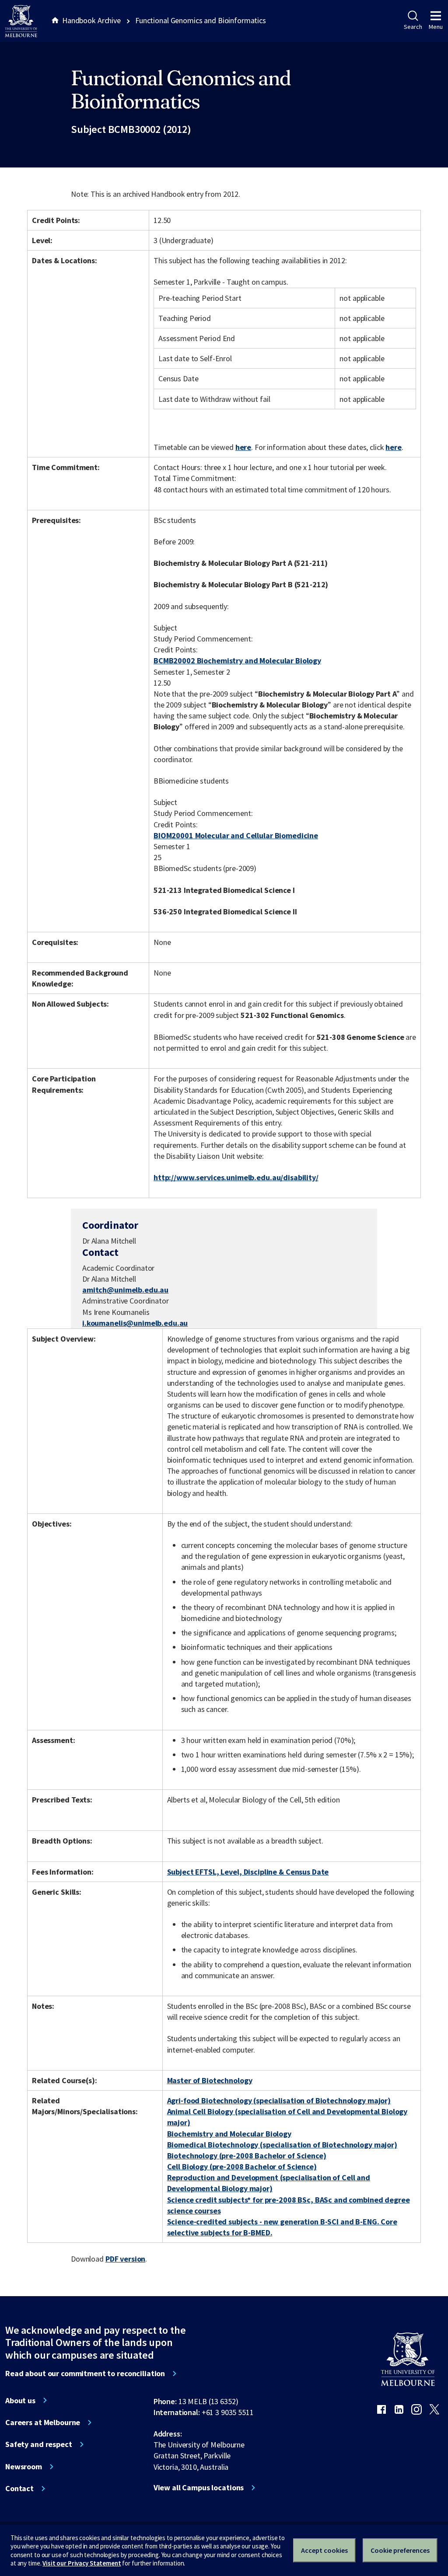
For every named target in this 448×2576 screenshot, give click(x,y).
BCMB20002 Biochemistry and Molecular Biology (237, 661)
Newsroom (24, 2467)
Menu (436, 27)
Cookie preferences (400, 2550)
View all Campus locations (199, 2488)
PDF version (126, 2259)
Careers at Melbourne (43, 2423)
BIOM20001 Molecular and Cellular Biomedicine (236, 835)
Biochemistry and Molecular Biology (229, 2134)
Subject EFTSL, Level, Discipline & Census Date (248, 1872)
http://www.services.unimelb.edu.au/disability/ (236, 1177)
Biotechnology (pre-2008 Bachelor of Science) (247, 2156)
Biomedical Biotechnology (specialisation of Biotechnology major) (282, 2145)
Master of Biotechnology (210, 2080)
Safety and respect (39, 2444)
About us (20, 2401)
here (243, 447)
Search (413, 27)
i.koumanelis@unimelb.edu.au (135, 1323)
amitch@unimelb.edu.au (125, 1290)
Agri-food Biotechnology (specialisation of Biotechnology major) (279, 2100)
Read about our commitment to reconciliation (85, 2374)
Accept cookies (324, 2550)
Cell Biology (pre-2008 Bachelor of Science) (242, 2166)
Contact (19, 2489)
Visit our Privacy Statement (82, 2563)
